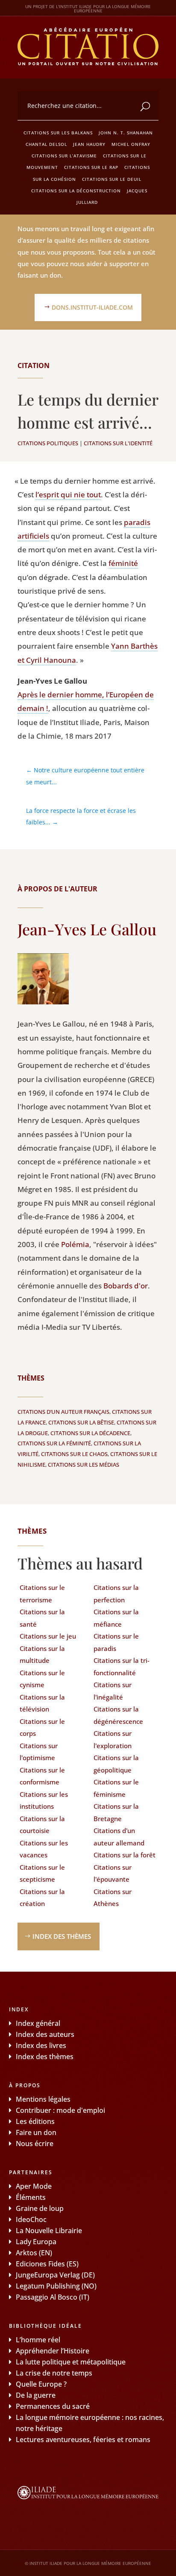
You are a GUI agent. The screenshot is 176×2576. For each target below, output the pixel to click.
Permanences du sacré (53, 2406)
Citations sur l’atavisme (64, 156)
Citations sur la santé (42, 1618)
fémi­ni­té (123, 563)
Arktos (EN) (34, 2253)
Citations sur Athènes (113, 1898)
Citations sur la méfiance (116, 1618)
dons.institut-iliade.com (92, 307)
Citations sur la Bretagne (116, 1812)
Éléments (31, 2197)
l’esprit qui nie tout (68, 495)
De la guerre (36, 2395)
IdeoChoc (31, 2219)
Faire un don (36, 2132)
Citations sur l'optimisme (39, 1752)
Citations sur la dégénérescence (118, 1715)
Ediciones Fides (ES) (47, 2264)
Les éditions (35, 2121)
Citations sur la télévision (42, 1703)
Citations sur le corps (42, 1727)
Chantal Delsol (46, 144)
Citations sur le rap (91, 167)
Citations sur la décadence (90, 1433)
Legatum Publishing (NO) (56, 2286)
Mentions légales (43, 2099)
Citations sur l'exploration (113, 1739)
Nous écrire (35, 2144)
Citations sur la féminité (54, 1443)
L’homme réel (38, 2340)
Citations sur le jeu (48, 1636)
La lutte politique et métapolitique (71, 2362)
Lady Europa (36, 2242)
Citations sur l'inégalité (113, 1691)
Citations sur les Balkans (58, 133)
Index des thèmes (62, 1936)
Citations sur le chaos (74, 1454)
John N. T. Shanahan (126, 133)
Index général (38, 2023)
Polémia (75, 1244)
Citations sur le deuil (112, 179)
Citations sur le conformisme (42, 1776)
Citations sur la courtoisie (42, 1825)
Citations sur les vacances (44, 1849)
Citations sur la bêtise (81, 1422)
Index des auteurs (45, 2034)
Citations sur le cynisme (42, 1679)
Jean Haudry (89, 144)
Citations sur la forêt (125, 1855)
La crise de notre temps (54, 2373)
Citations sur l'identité (118, 443)
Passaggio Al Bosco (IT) (53, 2297)
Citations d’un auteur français (63, 1412)
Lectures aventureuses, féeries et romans (83, 2440)
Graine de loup (40, 2208)
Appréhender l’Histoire (53, 2351)
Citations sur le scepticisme (42, 1873)
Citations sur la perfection (116, 1594)
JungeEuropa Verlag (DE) (55, 2275)
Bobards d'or (126, 1286)
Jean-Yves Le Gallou (87, 929)
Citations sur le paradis (116, 1642)
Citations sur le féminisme (116, 1788)
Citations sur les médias (84, 1465)
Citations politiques (48, 443)
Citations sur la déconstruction (76, 191)
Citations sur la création (42, 1898)
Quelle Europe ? (41, 2384)
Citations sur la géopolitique (116, 1764)
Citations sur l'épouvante (113, 1873)
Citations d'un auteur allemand (119, 1837)
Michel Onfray (131, 144)
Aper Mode (34, 2186)
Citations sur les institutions (44, 1800)
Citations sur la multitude (42, 1655)
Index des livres (41, 2045)
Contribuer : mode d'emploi (60, 2110)
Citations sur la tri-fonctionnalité (122, 1667)
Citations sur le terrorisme (42, 1594)
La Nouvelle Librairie (49, 2231)
